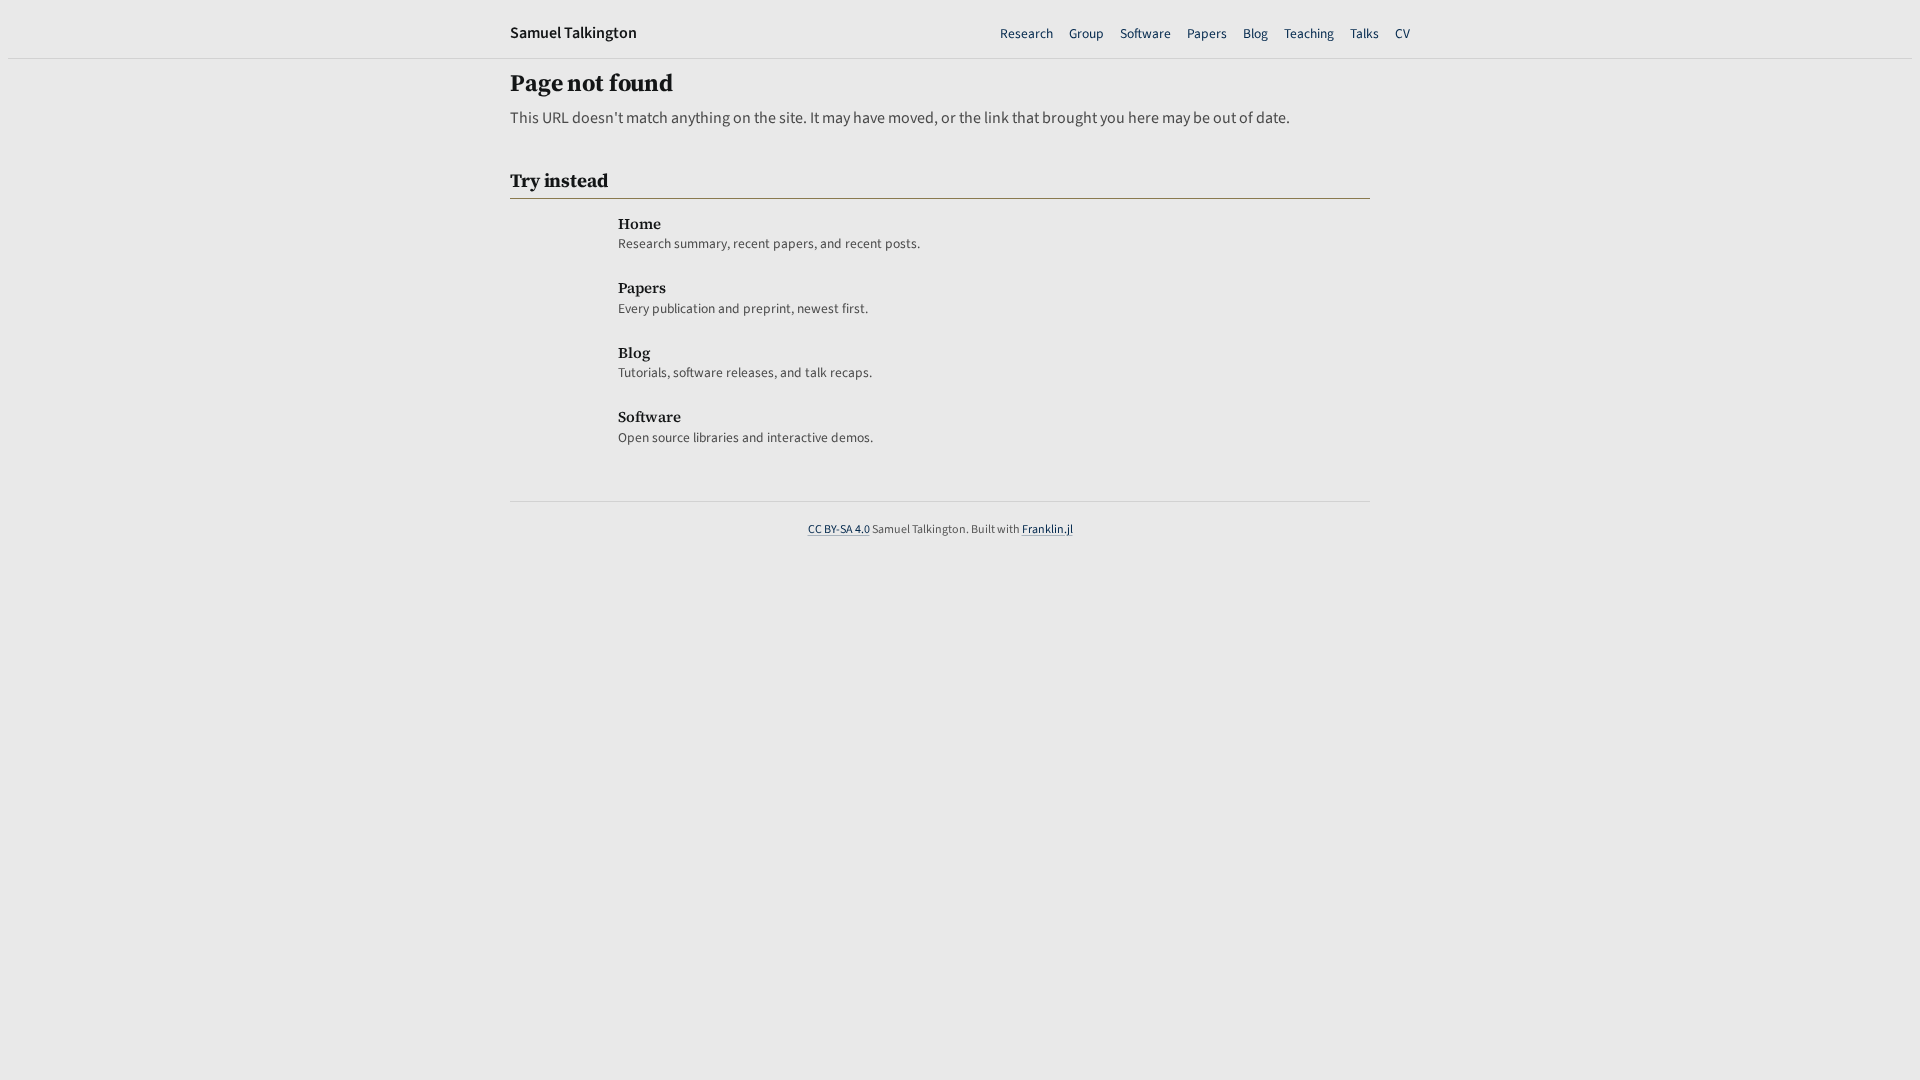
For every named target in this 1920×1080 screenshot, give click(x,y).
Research (1026, 33)
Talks (1364, 33)
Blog (1255, 33)
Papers (1207, 33)
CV (1402, 33)
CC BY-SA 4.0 (839, 529)
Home (639, 223)
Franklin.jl (1047, 529)
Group (1086, 33)
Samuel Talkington (573, 33)
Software (1145, 33)
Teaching (1309, 33)
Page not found (591, 82)
